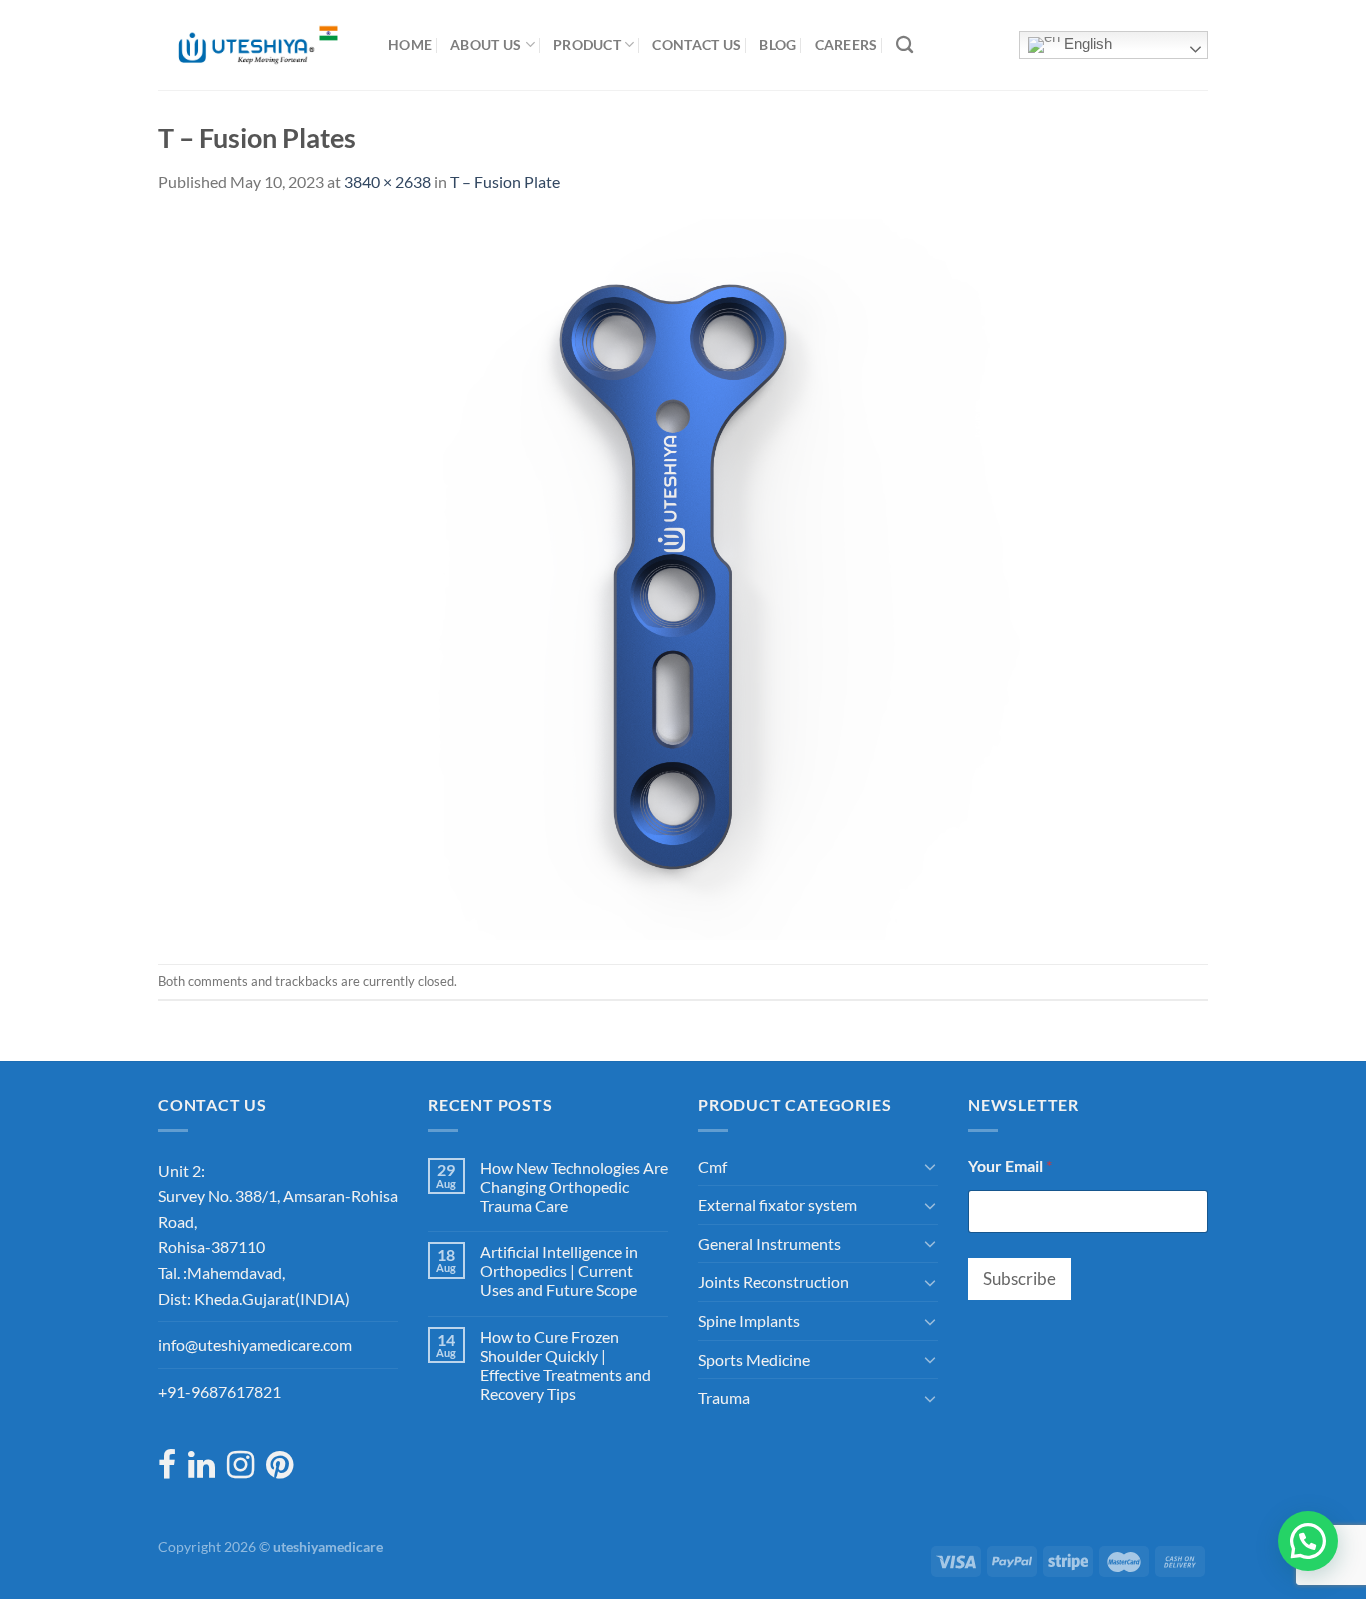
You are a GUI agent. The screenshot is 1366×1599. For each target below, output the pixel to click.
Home (410, 44)
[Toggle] (930, 1166)
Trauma (724, 1397)
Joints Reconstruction (773, 1281)
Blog (777, 44)
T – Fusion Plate (505, 181)
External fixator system (777, 1204)
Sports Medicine (754, 1359)
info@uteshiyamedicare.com (255, 1344)
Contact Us (696, 44)
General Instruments (769, 1243)
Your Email (1010, 1165)
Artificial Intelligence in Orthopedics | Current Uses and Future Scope (559, 1270)
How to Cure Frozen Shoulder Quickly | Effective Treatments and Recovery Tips (565, 1365)
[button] (1308, 1541)
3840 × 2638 (387, 181)
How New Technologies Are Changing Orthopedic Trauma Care (574, 1186)
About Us (485, 44)
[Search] (904, 45)
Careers (846, 44)
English (1086, 44)
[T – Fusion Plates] (683, 576)
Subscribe (1019, 1278)
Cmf (712, 1166)
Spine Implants (749, 1320)
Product (587, 44)
